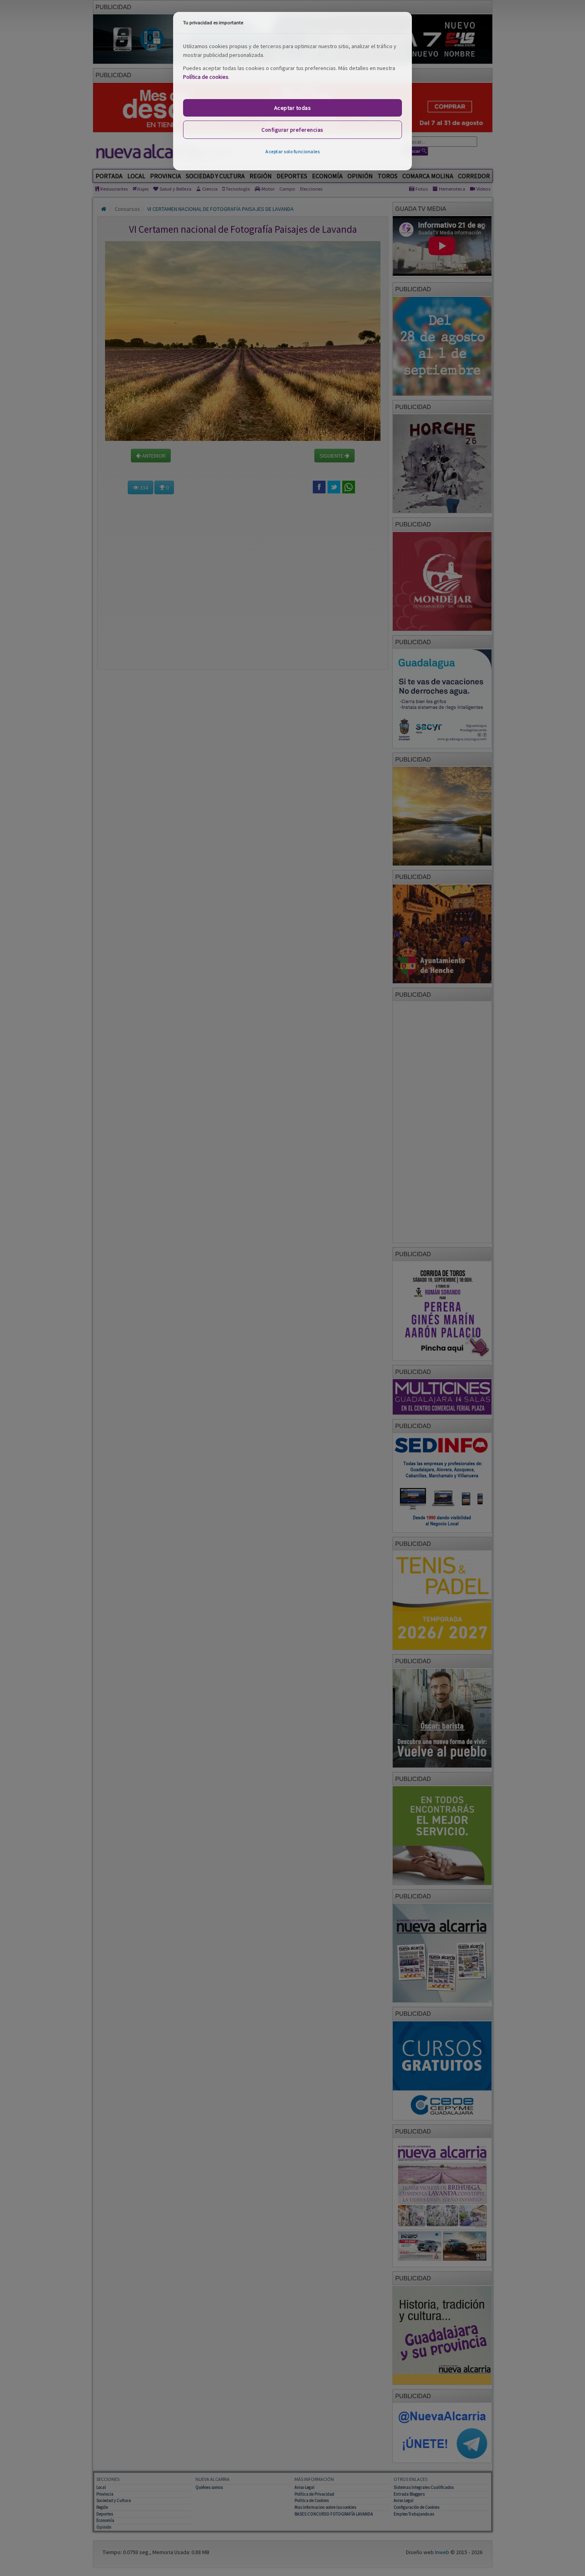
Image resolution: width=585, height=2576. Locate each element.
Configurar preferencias (292, 130)
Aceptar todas (293, 108)
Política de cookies (206, 77)
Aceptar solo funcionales (292, 151)
